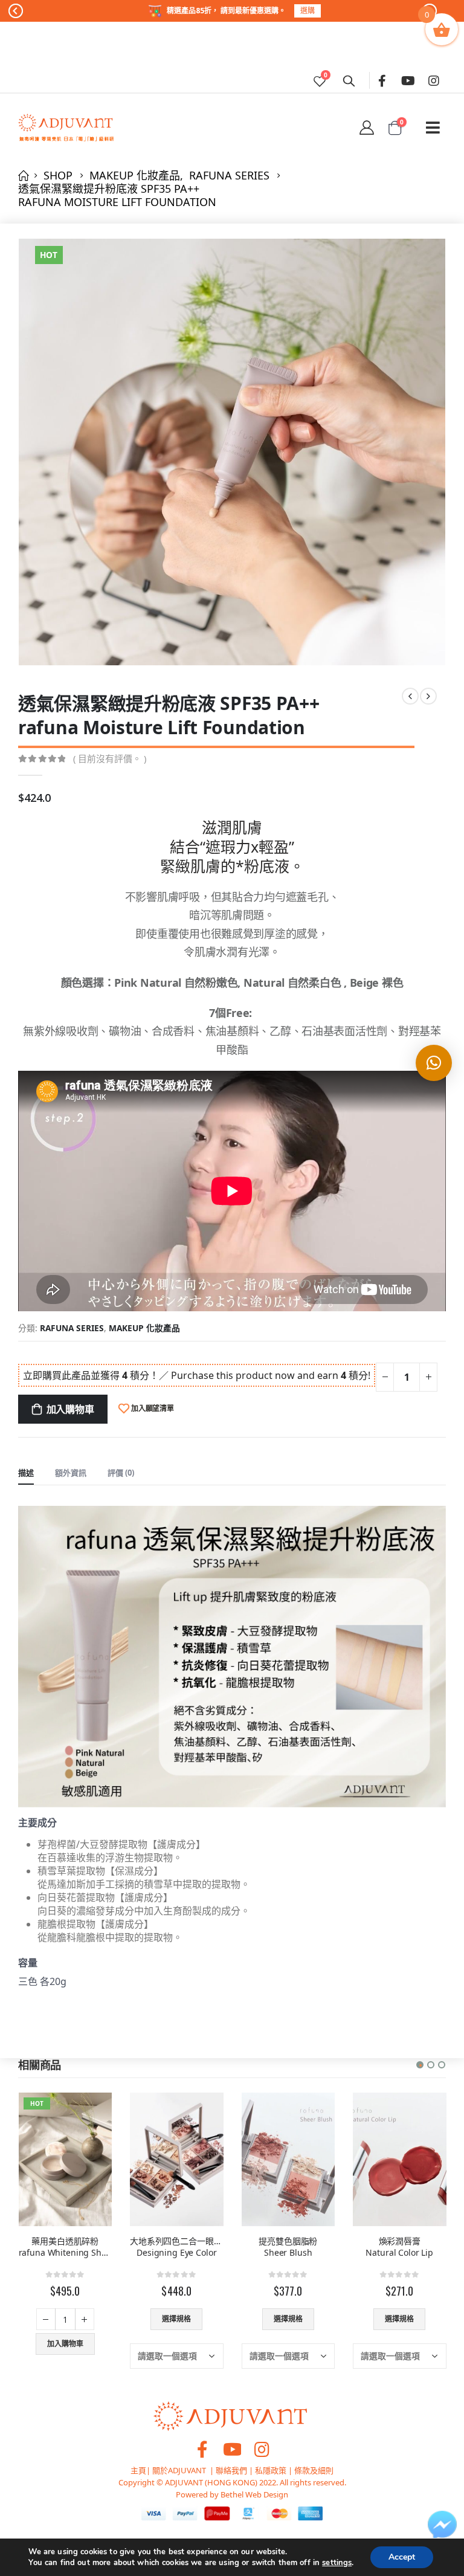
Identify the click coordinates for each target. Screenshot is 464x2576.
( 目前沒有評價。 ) (110, 758)
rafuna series (72, 1328)
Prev (16, 13)
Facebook (202, 2449)
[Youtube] (408, 80)
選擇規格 (65, 2319)
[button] (420, 2065)
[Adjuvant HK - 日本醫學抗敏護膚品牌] (66, 128)
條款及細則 (314, 2470)
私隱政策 (271, 2470)
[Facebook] (382, 80)
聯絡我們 (231, 2470)
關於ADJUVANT (179, 2470)
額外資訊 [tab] (71, 1473)
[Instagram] (434, 80)
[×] (434, 1063)
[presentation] (33, 452)
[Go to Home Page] (22, 175)
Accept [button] (402, 2557)
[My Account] (366, 128)
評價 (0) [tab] (121, 1473)
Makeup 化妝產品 (144, 1328)
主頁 (138, 2470)
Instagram (262, 2449)
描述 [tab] (26, 1473)
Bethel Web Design (253, 2494)
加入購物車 (70, 1409)
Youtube (232, 2449)
